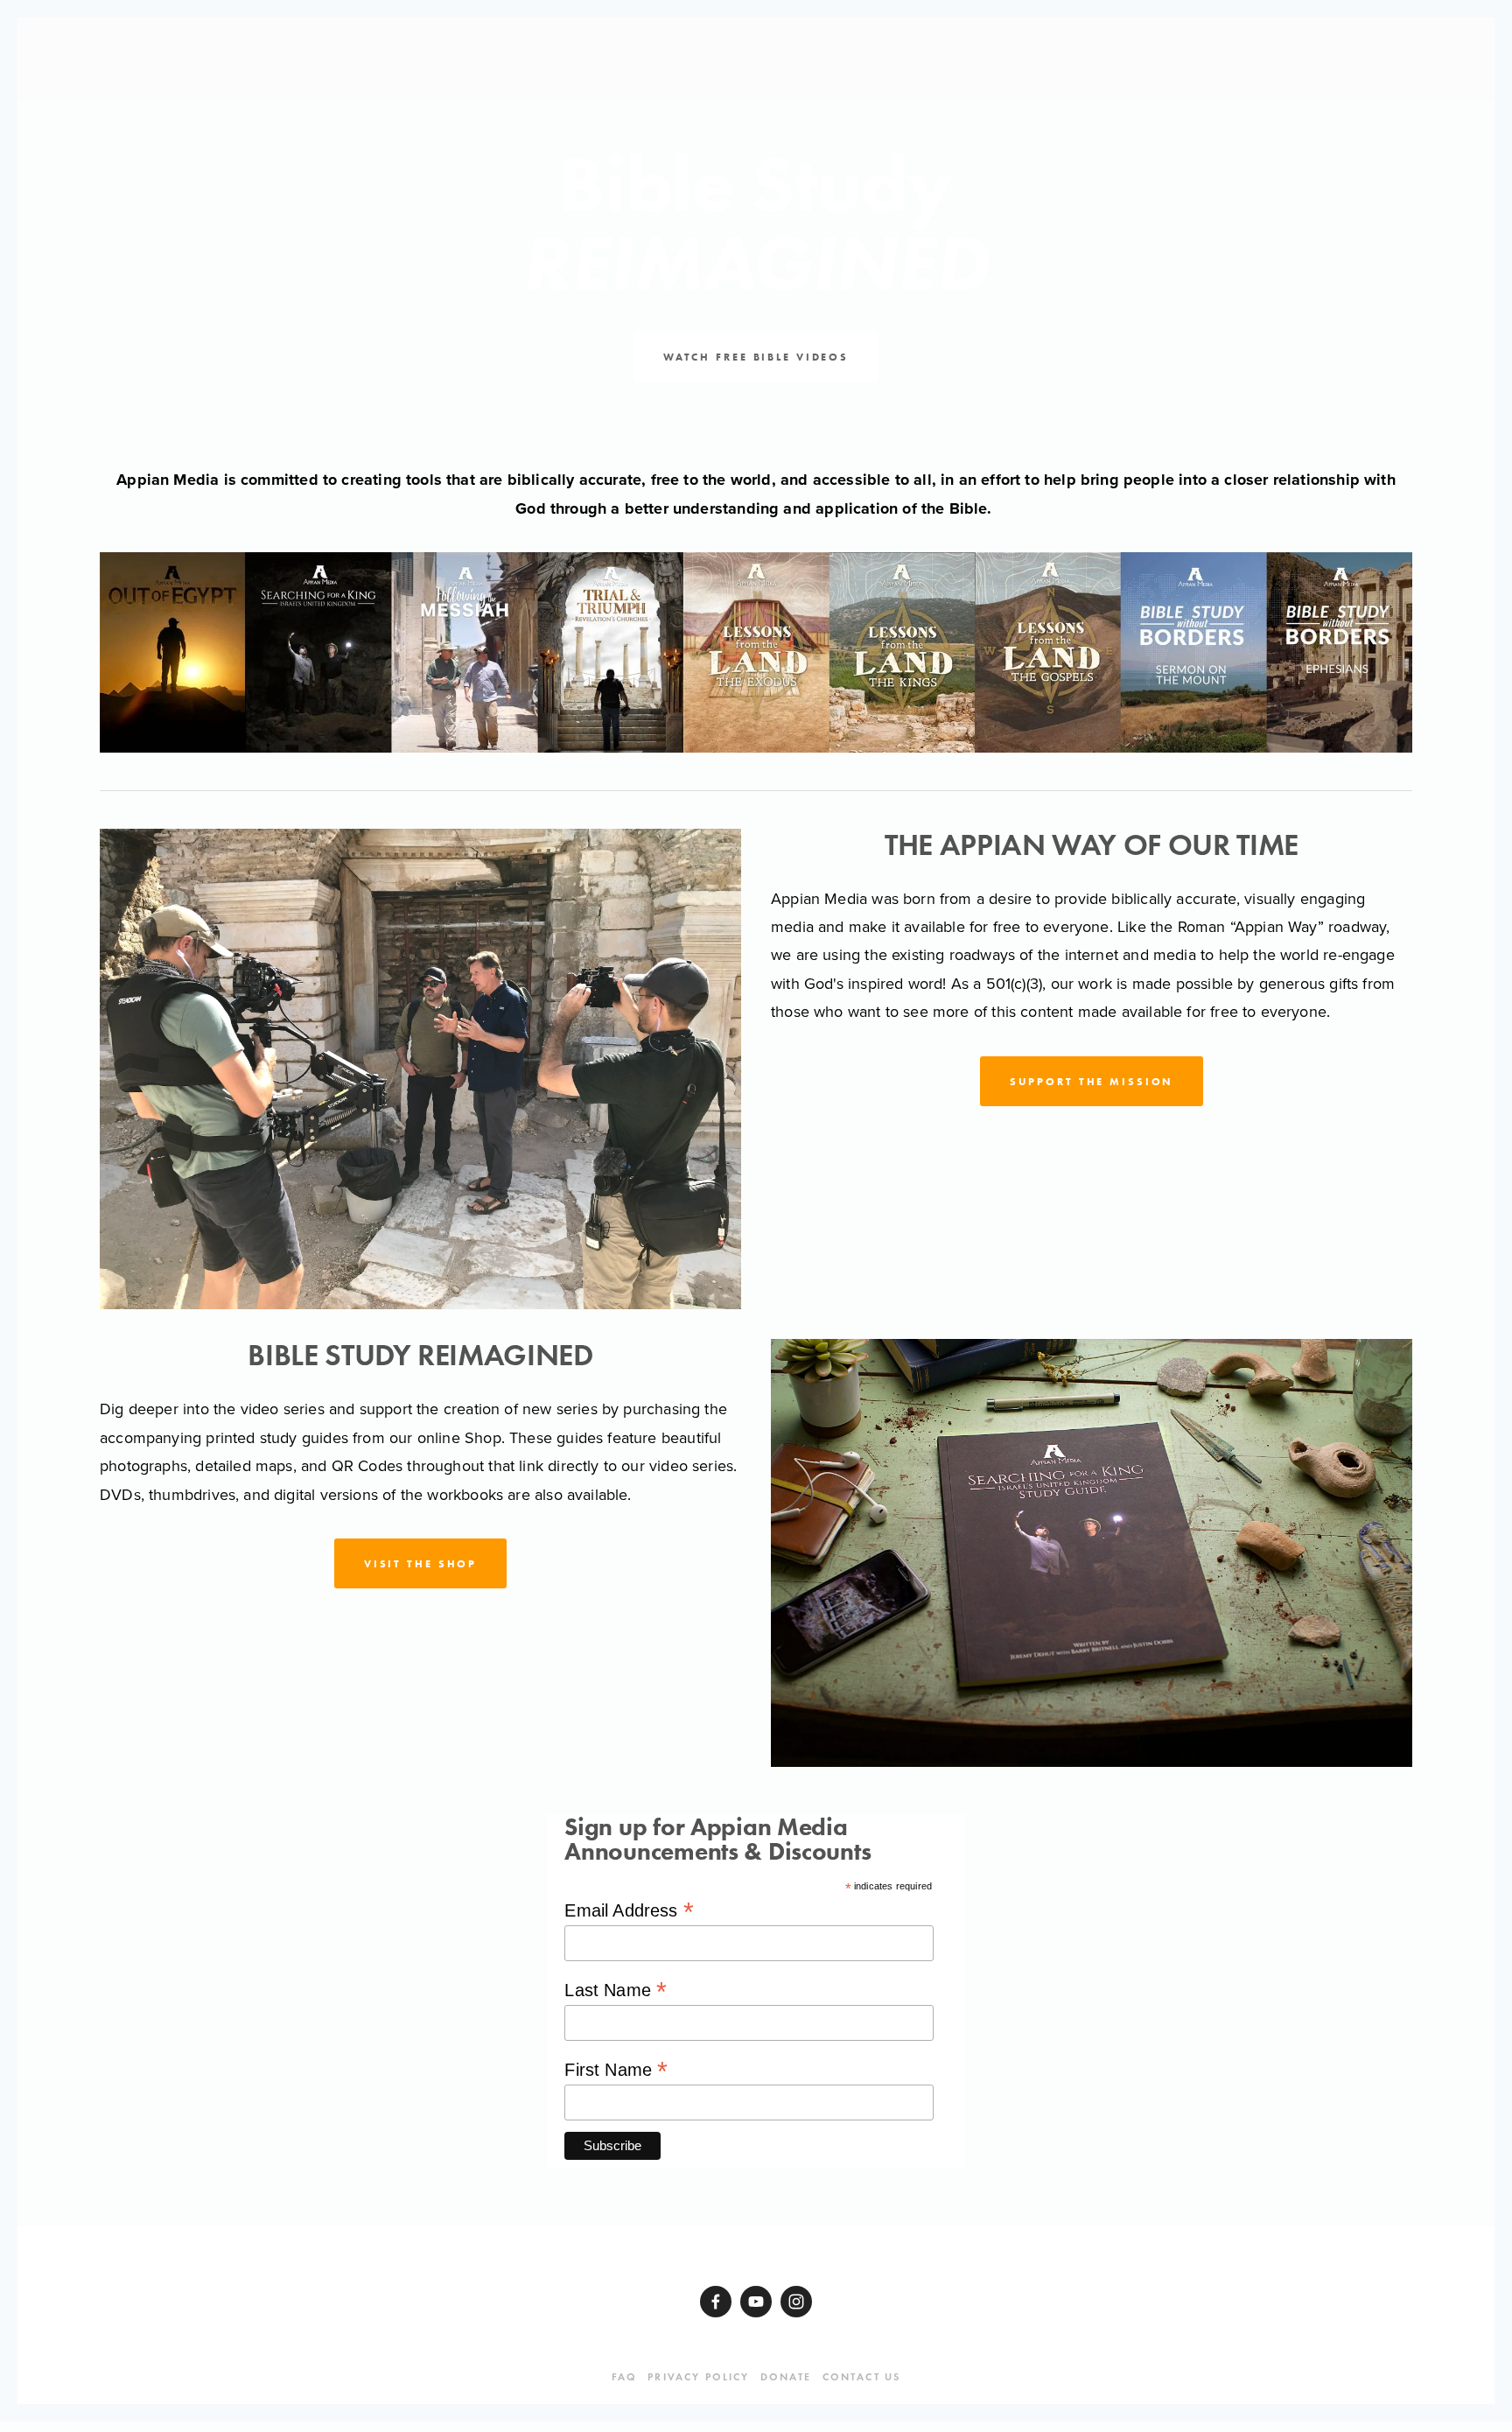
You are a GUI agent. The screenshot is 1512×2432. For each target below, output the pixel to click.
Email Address (629, 1910)
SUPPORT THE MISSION (1092, 1081)
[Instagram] (796, 2302)
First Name (616, 2069)
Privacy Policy (698, 2376)
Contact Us (862, 2376)
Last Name (616, 1990)
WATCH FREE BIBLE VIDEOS (756, 357)
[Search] (262, 60)
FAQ (624, 2376)
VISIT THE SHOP (420, 1563)
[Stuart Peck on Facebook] (716, 2302)
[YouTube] (756, 2302)
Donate (786, 2376)
